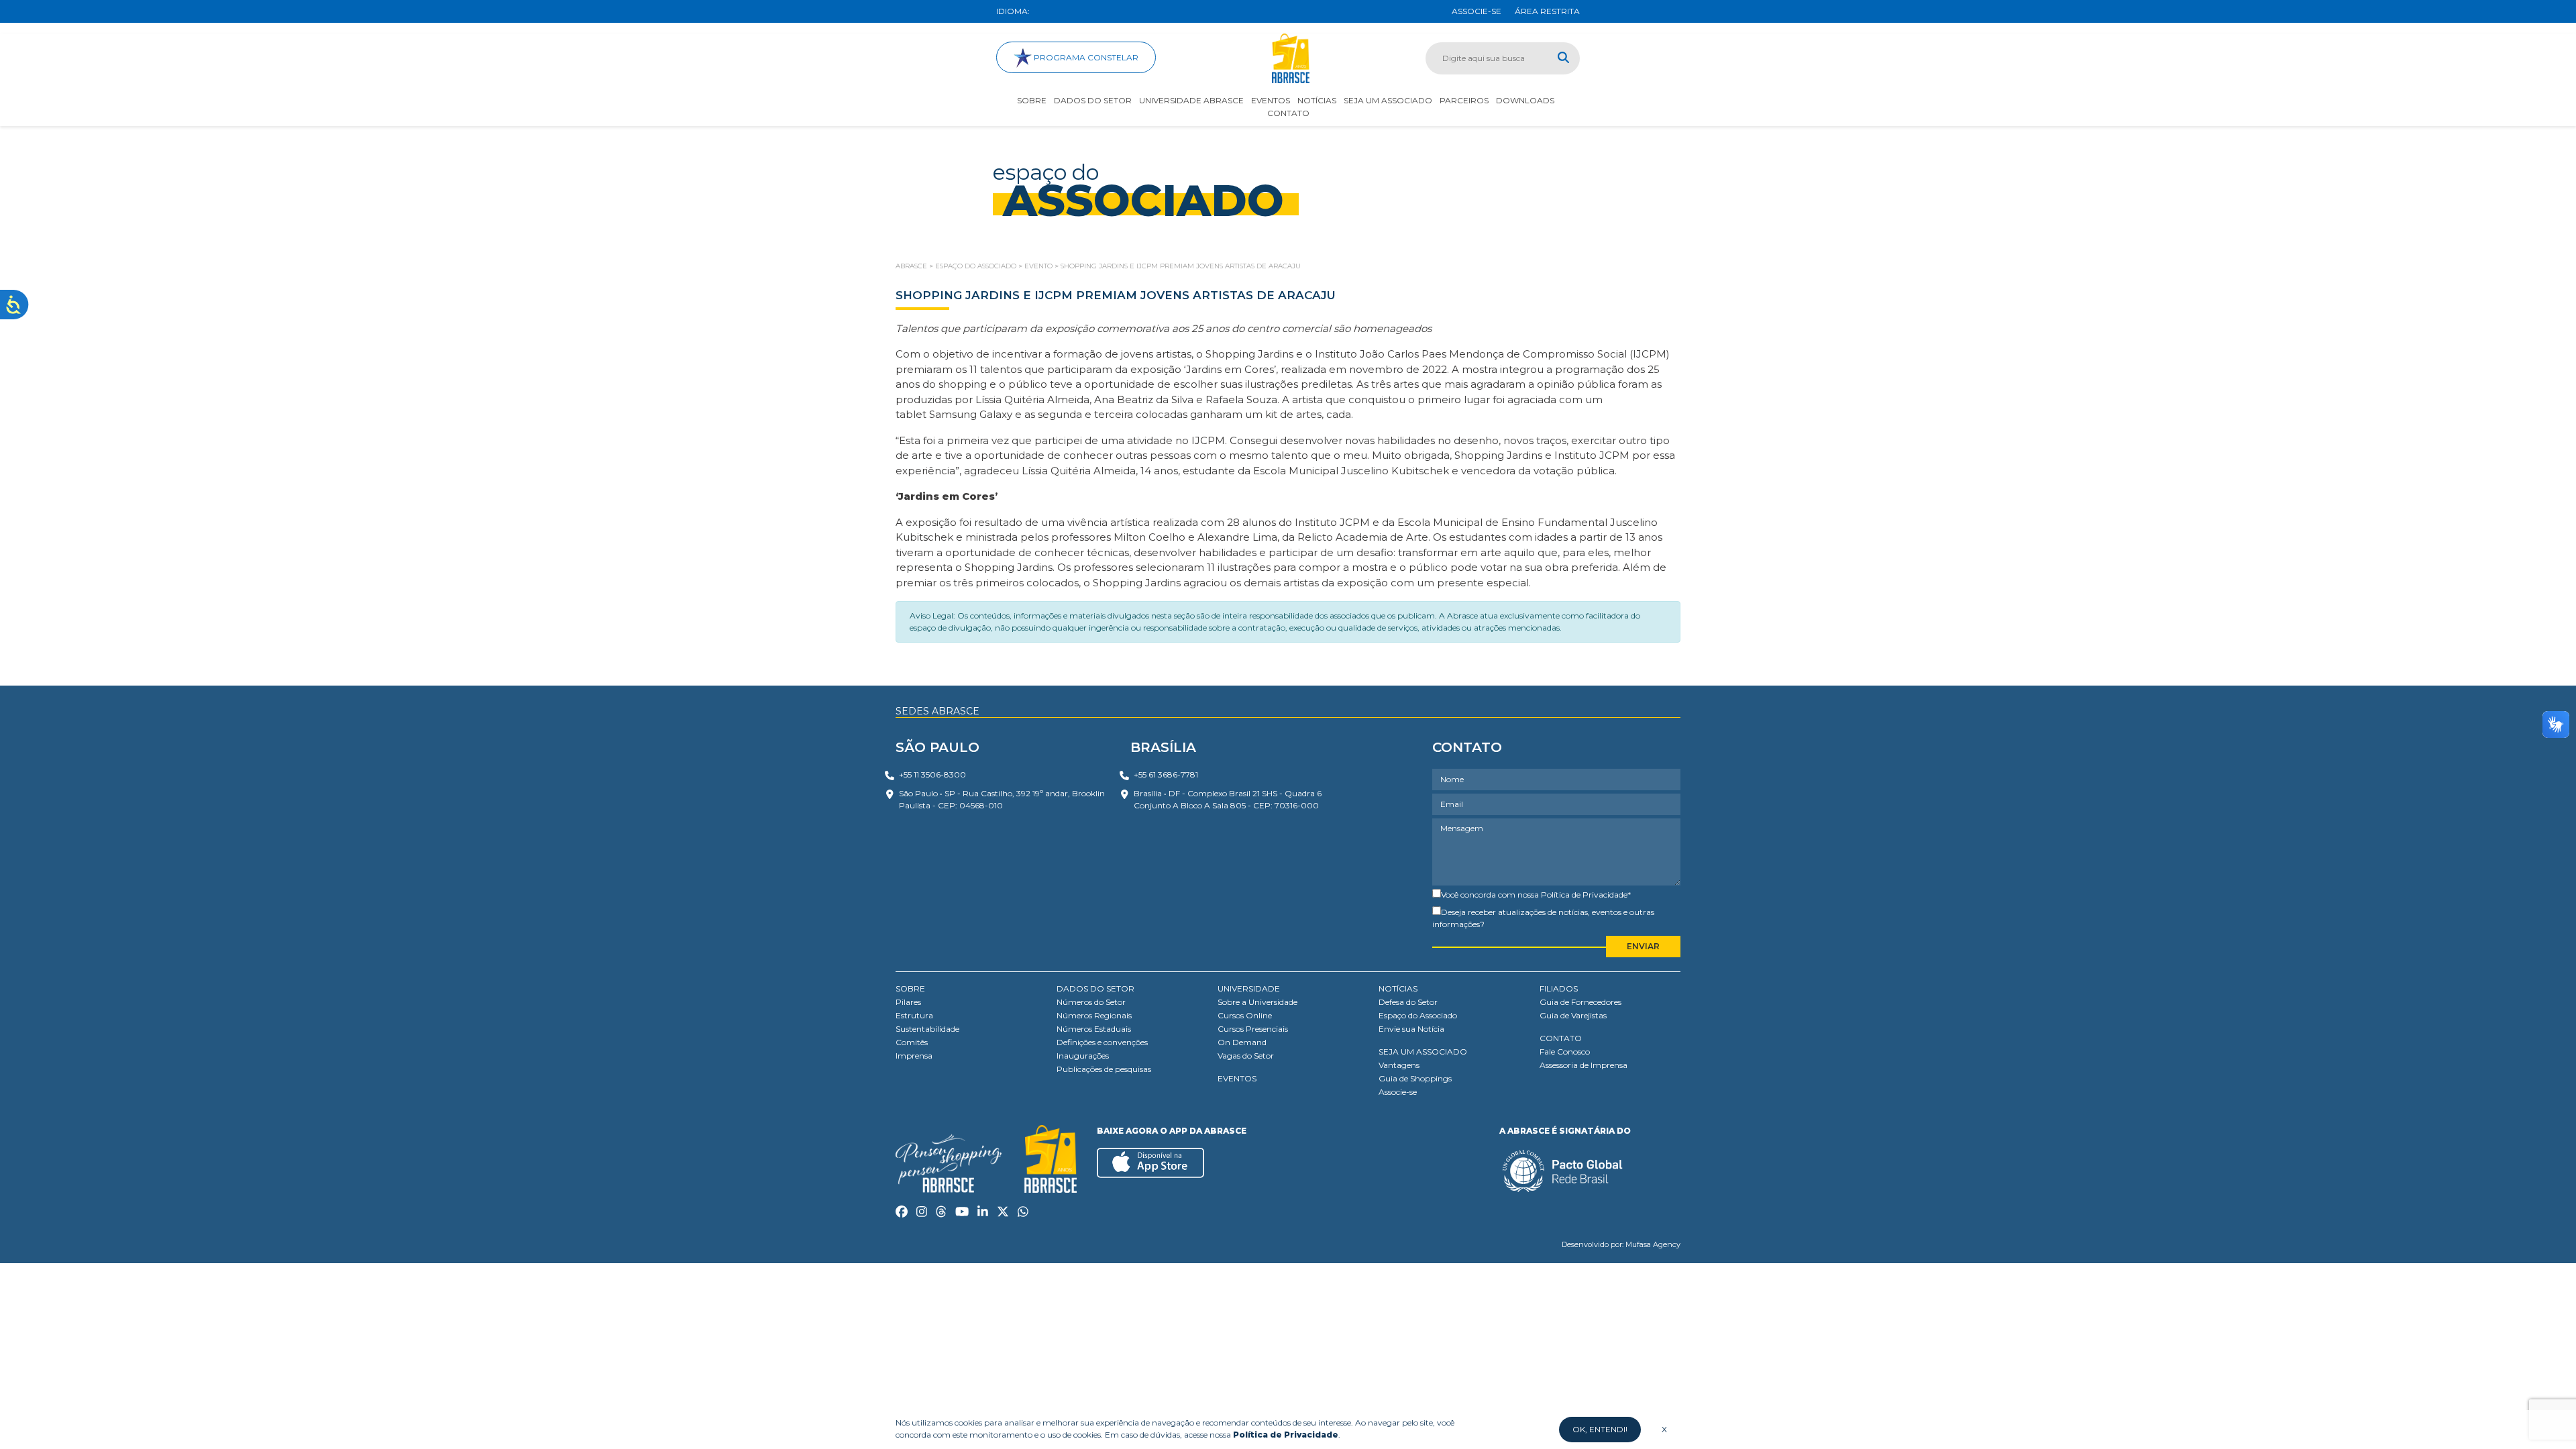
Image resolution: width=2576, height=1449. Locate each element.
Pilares (908, 1002)
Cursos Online (1245, 1015)
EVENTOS (1237, 1078)
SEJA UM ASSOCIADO (1423, 1052)
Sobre (1032, 100)
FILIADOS (1559, 988)
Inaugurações (1083, 1056)
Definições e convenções (1102, 1042)
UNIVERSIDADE (1249, 988)
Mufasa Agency (1653, 1244)
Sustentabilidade (927, 1029)
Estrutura (914, 1015)
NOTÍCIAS (1398, 988)
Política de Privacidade (1584, 895)
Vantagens (1399, 1065)
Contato (1288, 113)
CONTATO (1561, 1038)
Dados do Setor (1093, 100)
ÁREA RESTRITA (1547, 11)
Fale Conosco (1565, 1052)
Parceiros (1464, 100)
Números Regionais (1094, 1015)
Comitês (912, 1042)
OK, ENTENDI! (1600, 1429)
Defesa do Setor (1408, 1002)
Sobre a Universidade (1257, 1002)
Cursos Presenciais (1253, 1029)
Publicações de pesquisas (1104, 1069)
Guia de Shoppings (1415, 1078)
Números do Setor (1091, 1002)
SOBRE (910, 988)
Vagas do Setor (1246, 1056)
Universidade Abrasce (1191, 100)
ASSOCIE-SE (1477, 11)
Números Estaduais (1094, 1029)
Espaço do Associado (1418, 1015)
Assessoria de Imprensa (1584, 1065)
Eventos (1271, 100)
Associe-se (1398, 1092)
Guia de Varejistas (1573, 1015)
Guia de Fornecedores (1580, 1002)
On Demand (1242, 1042)
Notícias (1317, 100)
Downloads (1525, 100)
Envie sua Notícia (1411, 1029)
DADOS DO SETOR (1095, 988)
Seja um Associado (1388, 100)
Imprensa (914, 1056)
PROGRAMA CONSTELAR (1085, 57)
